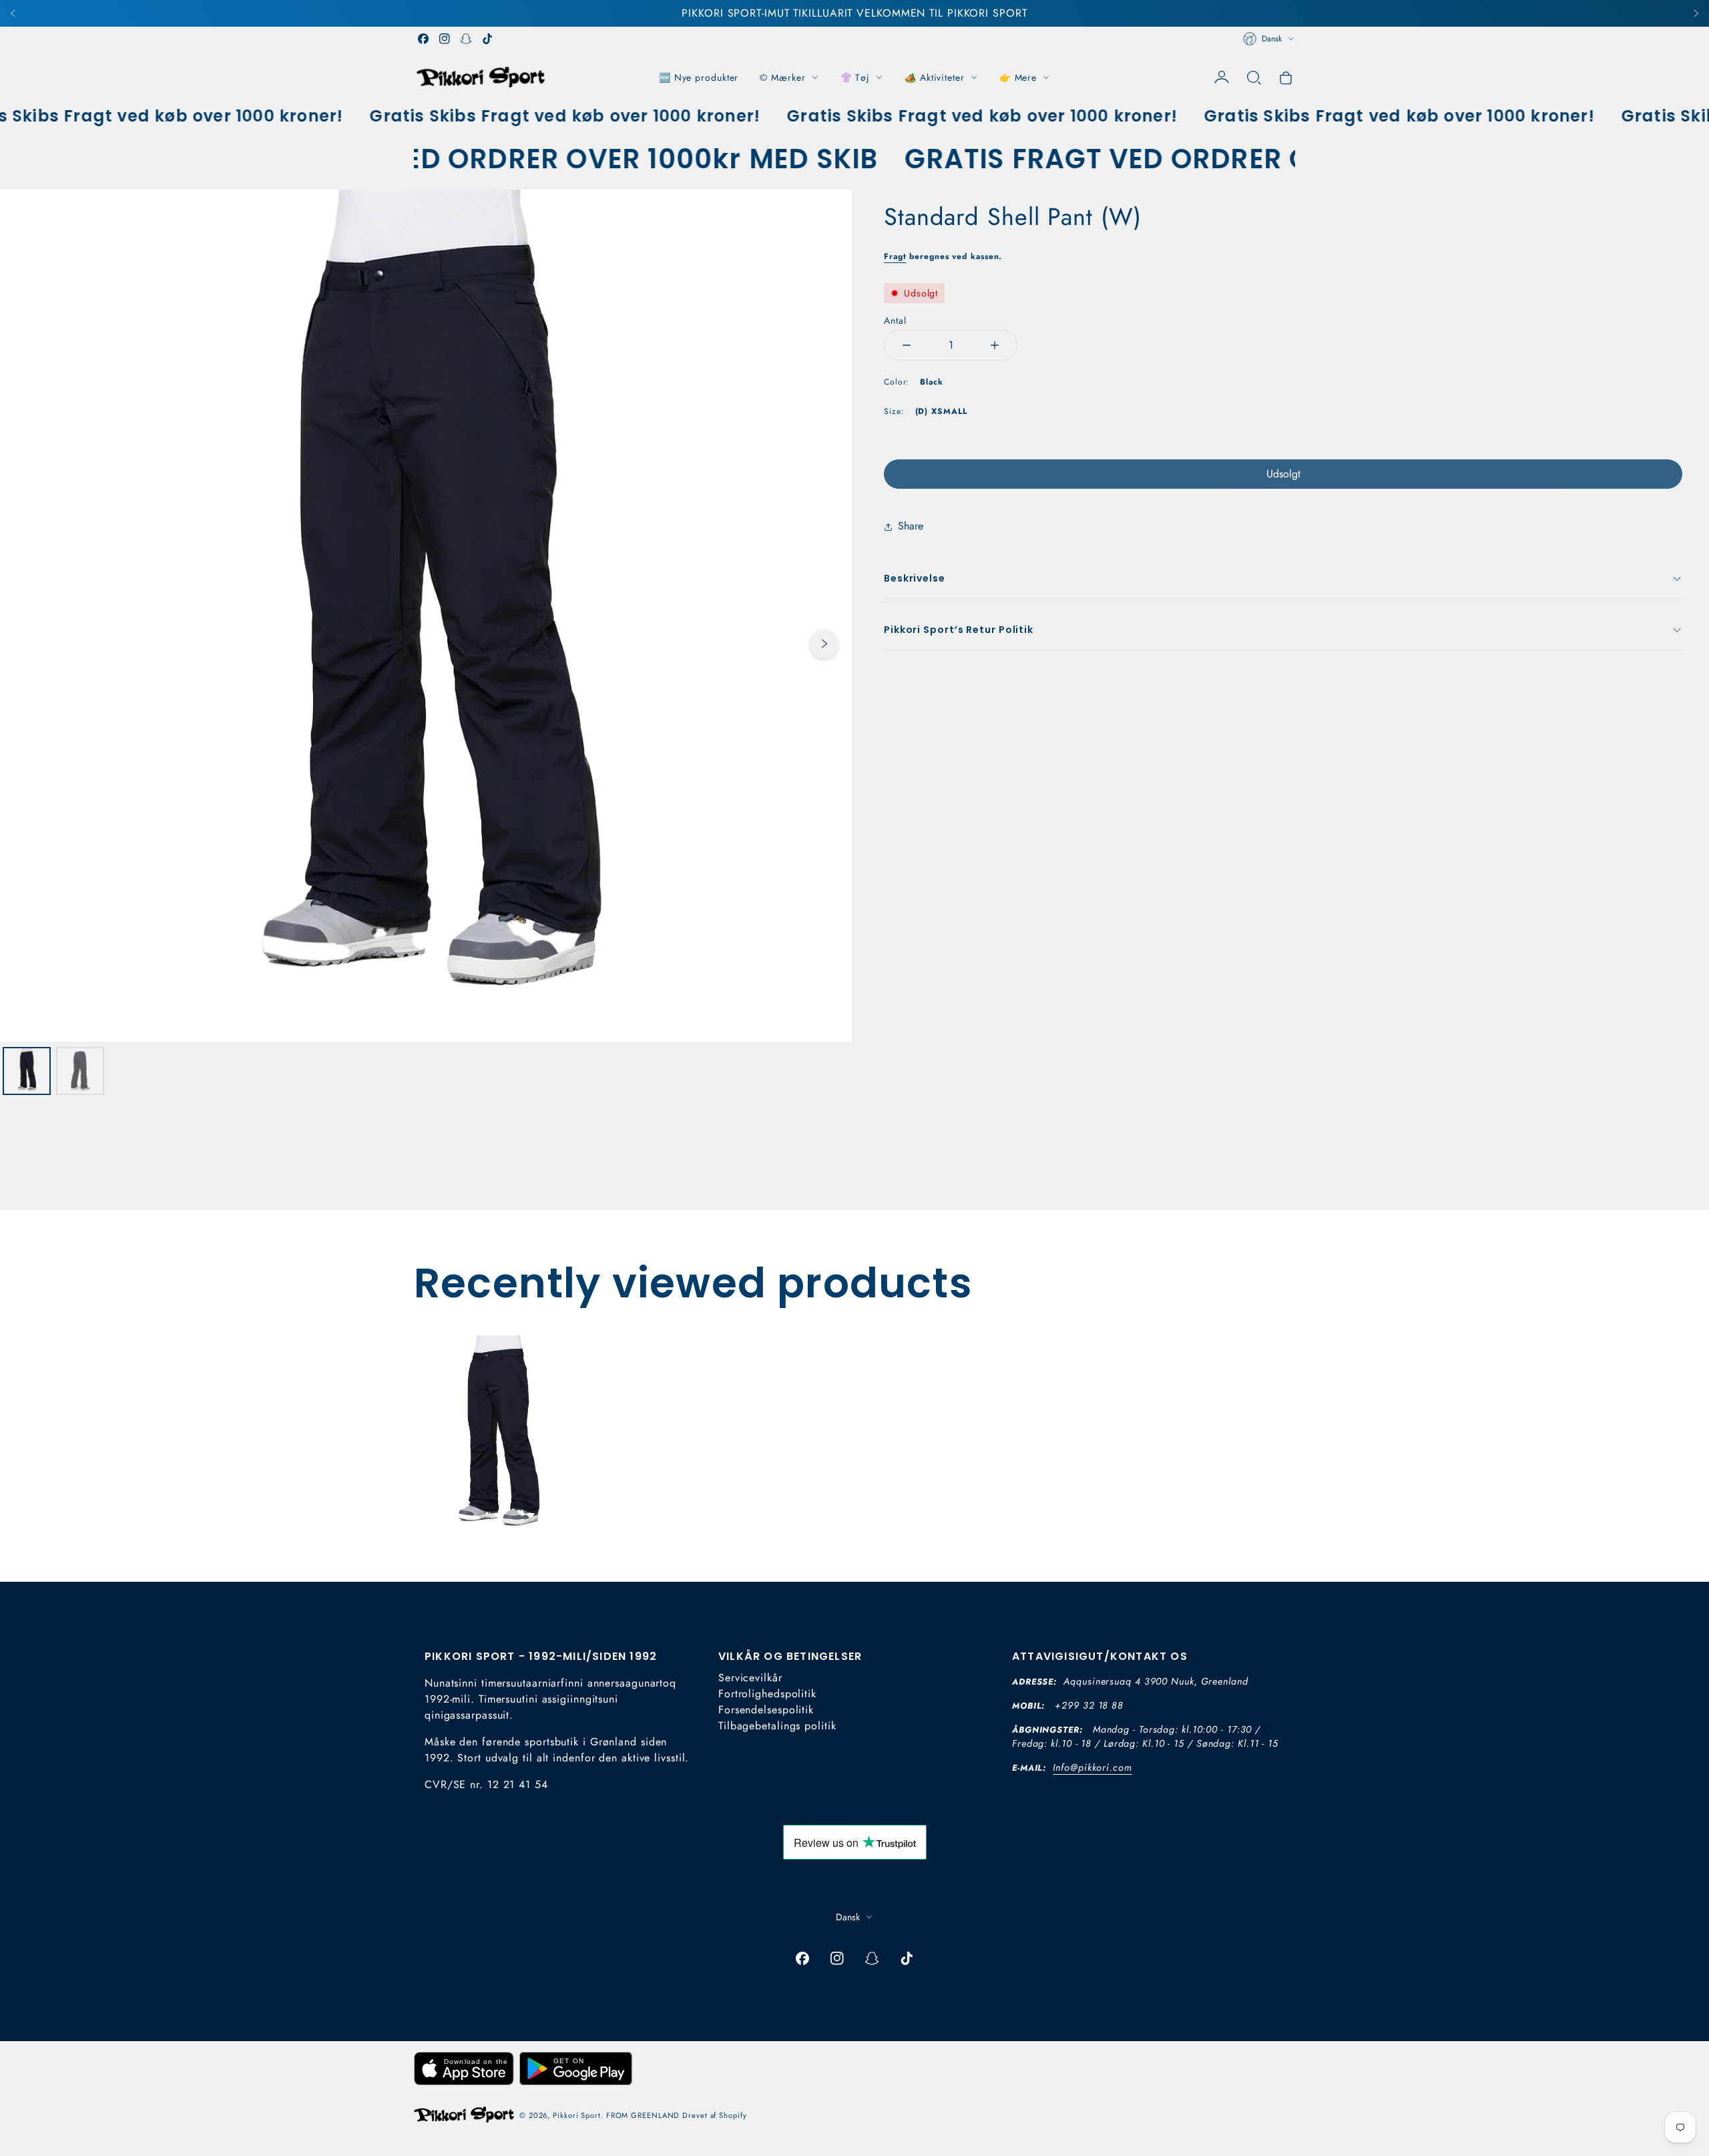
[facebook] (423, 39)
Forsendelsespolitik (766, 1710)
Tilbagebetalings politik (777, 1726)
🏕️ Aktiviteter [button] (935, 77)
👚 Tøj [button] (856, 77)
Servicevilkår (750, 1678)
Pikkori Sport (577, 2115)
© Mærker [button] (782, 77)
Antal (895, 320)
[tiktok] (487, 39)
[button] (1254, 77)
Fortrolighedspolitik (767, 1694)
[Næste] (1696, 13)
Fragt (895, 256)
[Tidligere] (13, 13)
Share (911, 526)
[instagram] (445, 39)
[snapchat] (466, 39)
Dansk (1272, 39)
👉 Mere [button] (1018, 77)
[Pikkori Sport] (481, 77)
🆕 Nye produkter (699, 77)
